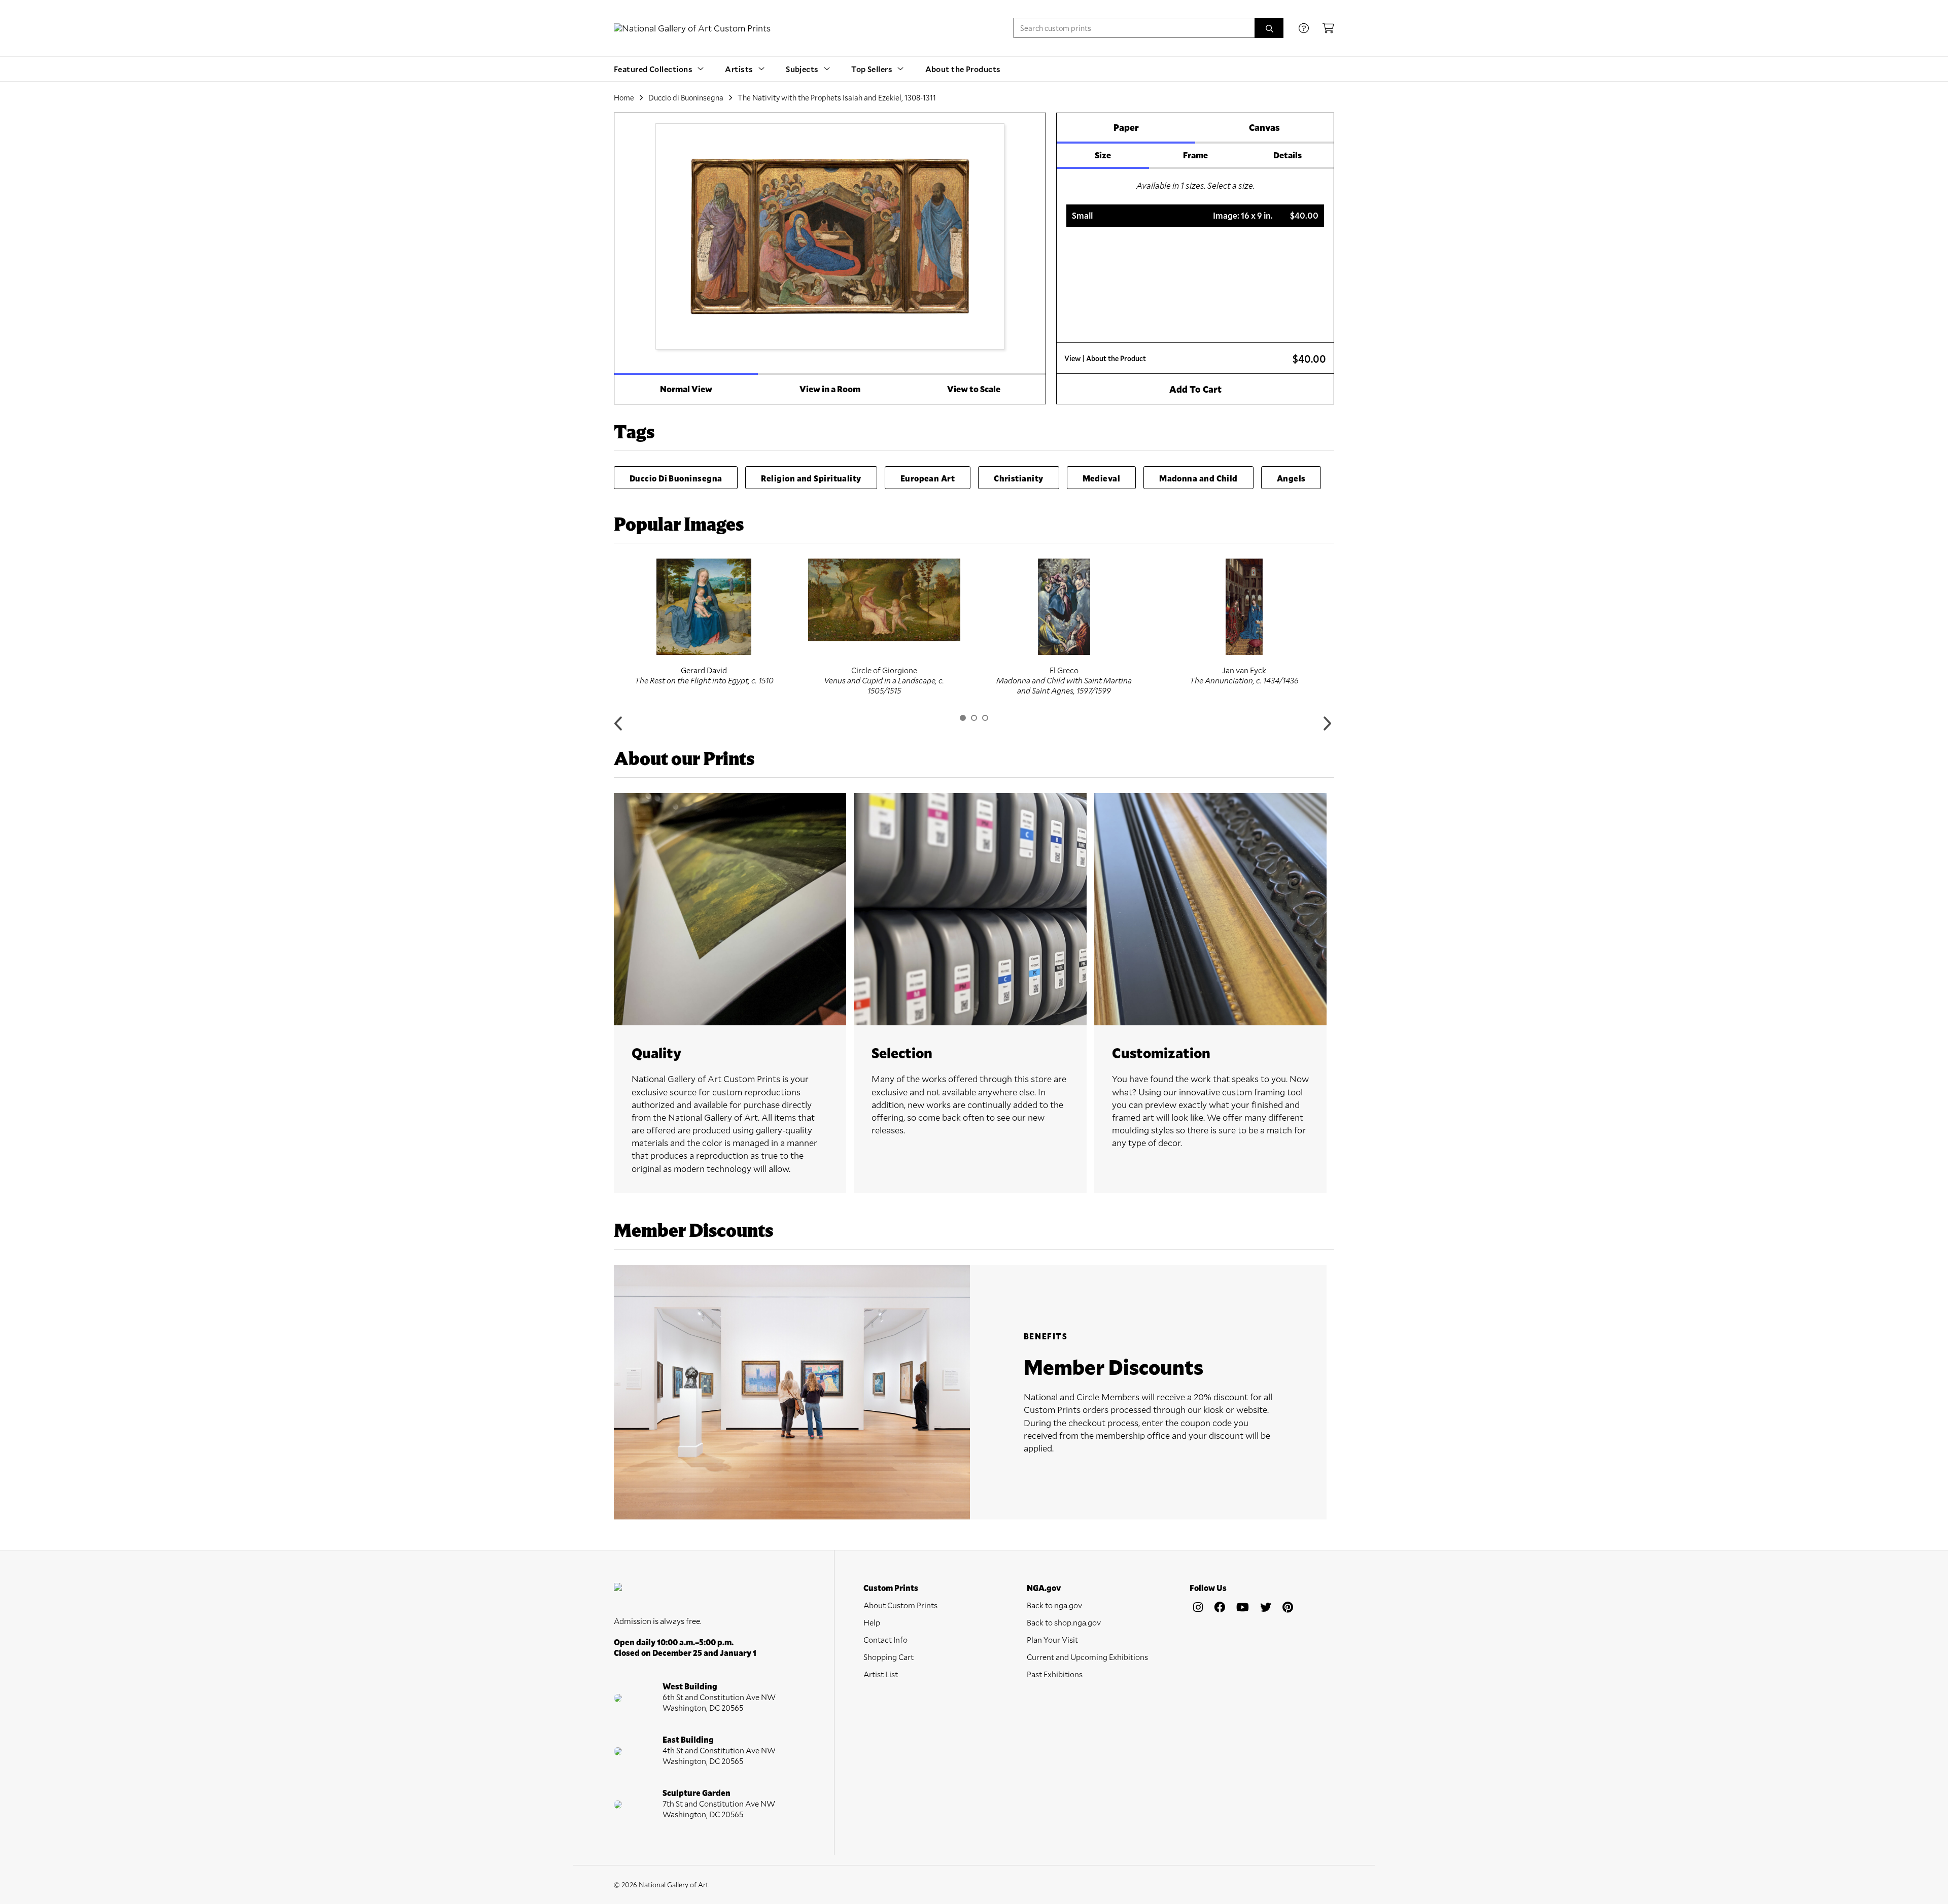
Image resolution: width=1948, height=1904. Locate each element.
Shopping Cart (889, 1657)
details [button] (1288, 155)
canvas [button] (1264, 127)
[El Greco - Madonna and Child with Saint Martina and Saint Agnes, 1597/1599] (1064, 607)
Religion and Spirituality (811, 478)
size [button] (1103, 155)
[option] (704, 622)
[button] (1195, 216)
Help (872, 1622)
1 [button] (963, 718)
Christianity (1018, 478)
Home (624, 97)
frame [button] (1195, 155)
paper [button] (1126, 127)
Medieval (1102, 478)
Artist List (881, 1674)
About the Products (963, 69)
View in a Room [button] (830, 389)
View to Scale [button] (974, 389)
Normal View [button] (686, 389)
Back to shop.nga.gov (1064, 1622)
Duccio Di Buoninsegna (676, 478)
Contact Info (885, 1639)
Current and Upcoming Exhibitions (1087, 1657)
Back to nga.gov (1054, 1605)
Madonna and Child (1198, 478)
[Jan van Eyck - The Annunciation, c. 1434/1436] (1244, 607)
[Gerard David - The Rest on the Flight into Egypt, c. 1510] (704, 607)
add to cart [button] (1195, 389)
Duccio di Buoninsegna (686, 97)
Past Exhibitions (1055, 1674)
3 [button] (985, 718)
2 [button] (974, 718)
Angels (1291, 478)
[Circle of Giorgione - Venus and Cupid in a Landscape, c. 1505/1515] (884, 600)
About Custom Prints (900, 1605)
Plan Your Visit (1052, 1639)
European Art (928, 478)
